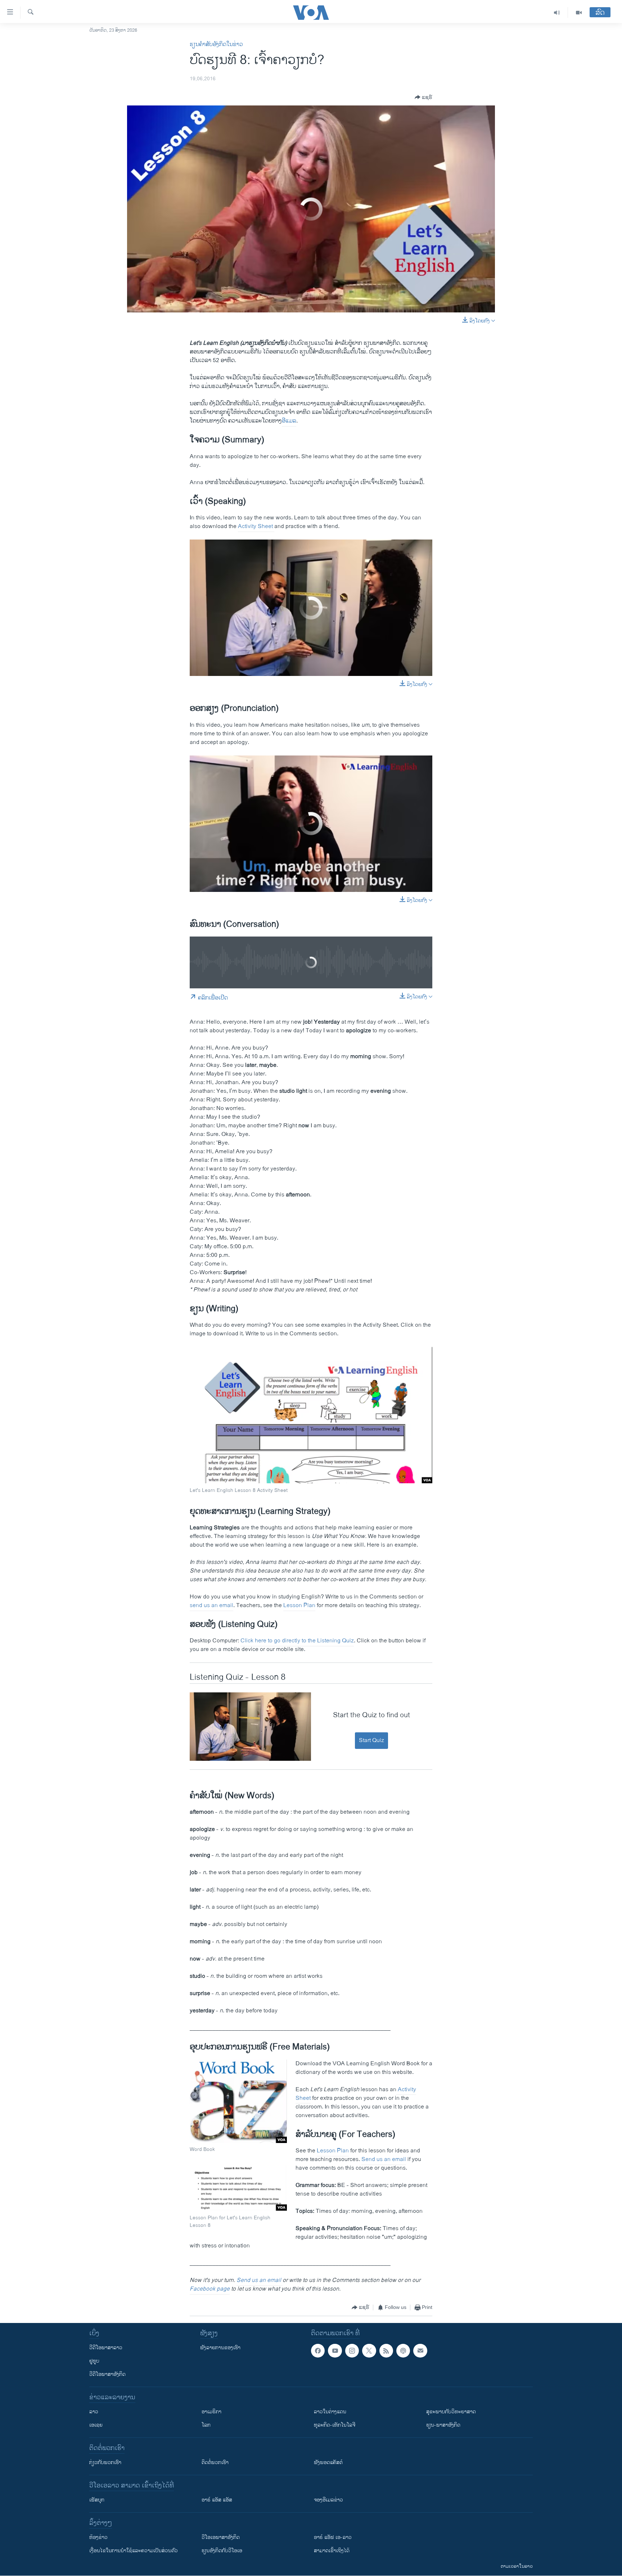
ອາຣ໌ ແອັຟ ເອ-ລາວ (333, 2537)
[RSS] (386, 2351)
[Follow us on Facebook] (318, 2351)
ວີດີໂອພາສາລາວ (106, 2348)
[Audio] (557, 13)
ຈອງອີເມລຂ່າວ (328, 2500)
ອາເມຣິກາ (211, 2412)
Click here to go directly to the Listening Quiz (297, 1641)
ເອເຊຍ (96, 2425)
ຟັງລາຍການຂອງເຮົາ (220, 2348)
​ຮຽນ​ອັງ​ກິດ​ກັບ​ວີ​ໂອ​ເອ (222, 2551)
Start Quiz (371, 1740)
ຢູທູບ (94, 2361)
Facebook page (210, 2289)
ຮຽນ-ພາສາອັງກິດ (443, 2425)
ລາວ (94, 2412)
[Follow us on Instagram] (352, 2351)
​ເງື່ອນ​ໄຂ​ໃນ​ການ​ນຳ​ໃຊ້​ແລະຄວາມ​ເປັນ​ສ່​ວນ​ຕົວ (134, 2551)
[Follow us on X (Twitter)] (369, 2351)
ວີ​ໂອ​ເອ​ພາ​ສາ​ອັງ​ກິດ (221, 2537)
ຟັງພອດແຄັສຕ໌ (328, 2462)
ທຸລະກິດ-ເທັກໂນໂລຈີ (335, 2425)
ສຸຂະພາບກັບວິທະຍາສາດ (451, 2412)
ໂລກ (206, 2425)
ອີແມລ (289, 421)
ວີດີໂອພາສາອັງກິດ (107, 2374)
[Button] (423, 97)
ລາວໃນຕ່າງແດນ (330, 2412)
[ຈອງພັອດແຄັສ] (420, 2351)
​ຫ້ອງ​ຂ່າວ (98, 2537)
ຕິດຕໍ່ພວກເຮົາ (215, 2462)
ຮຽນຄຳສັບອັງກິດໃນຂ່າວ (216, 44)
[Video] (579, 13)
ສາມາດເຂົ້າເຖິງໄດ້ (332, 2551)
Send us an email (384, 2159)
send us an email (211, 1605)
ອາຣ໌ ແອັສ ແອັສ (217, 2500)
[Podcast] (403, 2351)
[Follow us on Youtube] (335, 2351)
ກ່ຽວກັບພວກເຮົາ (105, 2462)
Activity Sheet (255, 526)
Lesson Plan (299, 1605)
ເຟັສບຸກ (97, 2500)
